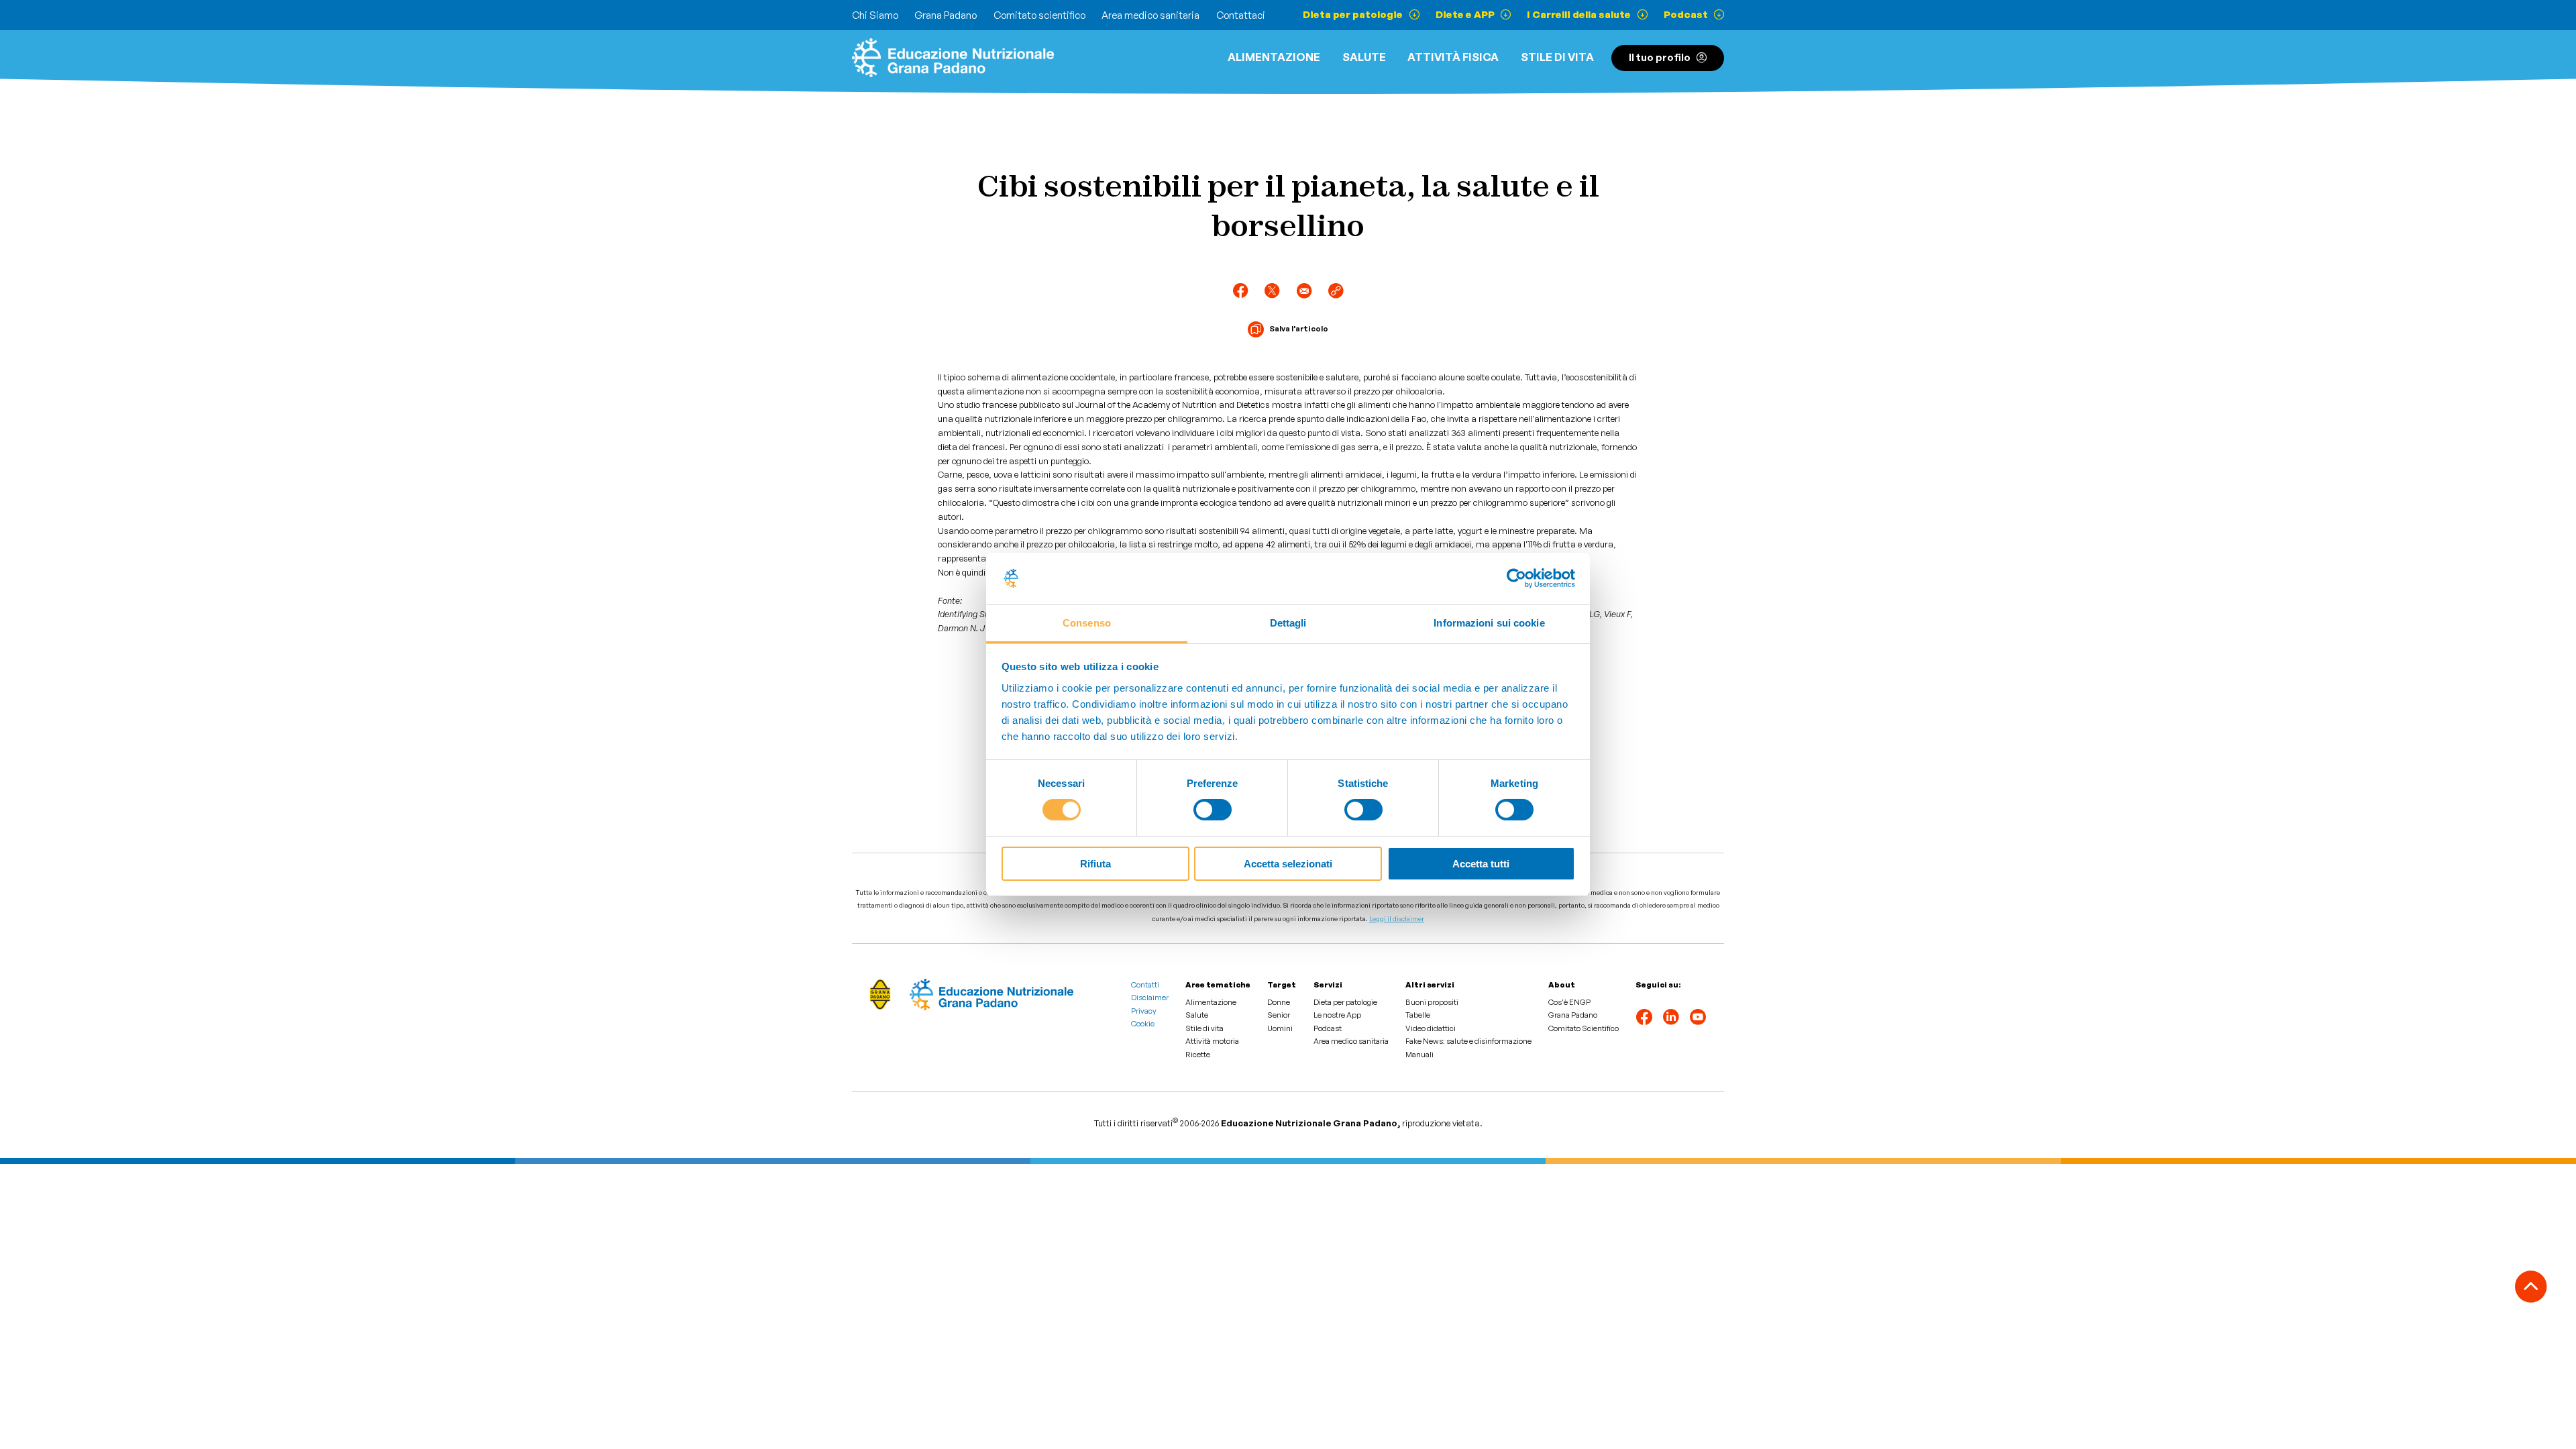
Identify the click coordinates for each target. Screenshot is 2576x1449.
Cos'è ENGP (1569, 1002)
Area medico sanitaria (1150, 15)
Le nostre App (1337, 1015)
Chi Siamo (875, 15)
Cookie (1143, 1024)
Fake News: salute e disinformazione (1468, 1041)
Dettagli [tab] (1288, 623)
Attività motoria (1212, 1041)
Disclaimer (1150, 998)
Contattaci (1241, 15)
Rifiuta (1095, 864)
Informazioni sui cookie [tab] (1489, 623)
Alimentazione (1274, 57)
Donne (1279, 1002)
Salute (1364, 57)
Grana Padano (946, 15)
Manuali (1419, 1055)
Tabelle (1418, 1015)
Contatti (1145, 985)
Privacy (1144, 1011)
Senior (1279, 1015)
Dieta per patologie (1345, 1002)
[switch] (1213, 810)
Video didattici (1431, 1028)
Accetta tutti (1481, 864)
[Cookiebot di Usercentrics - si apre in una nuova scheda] (1516, 578)
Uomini (1280, 1028)
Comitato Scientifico (1584, 1028)
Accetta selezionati (1288, 864)
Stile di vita (1557, 57)
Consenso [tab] (1087, 623)
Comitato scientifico (1039, 15)
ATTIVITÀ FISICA (1453, 57)
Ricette (1198, 1055)
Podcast (1328, 1028)
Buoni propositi (1432, 1002)
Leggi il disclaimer (1397, 918)
